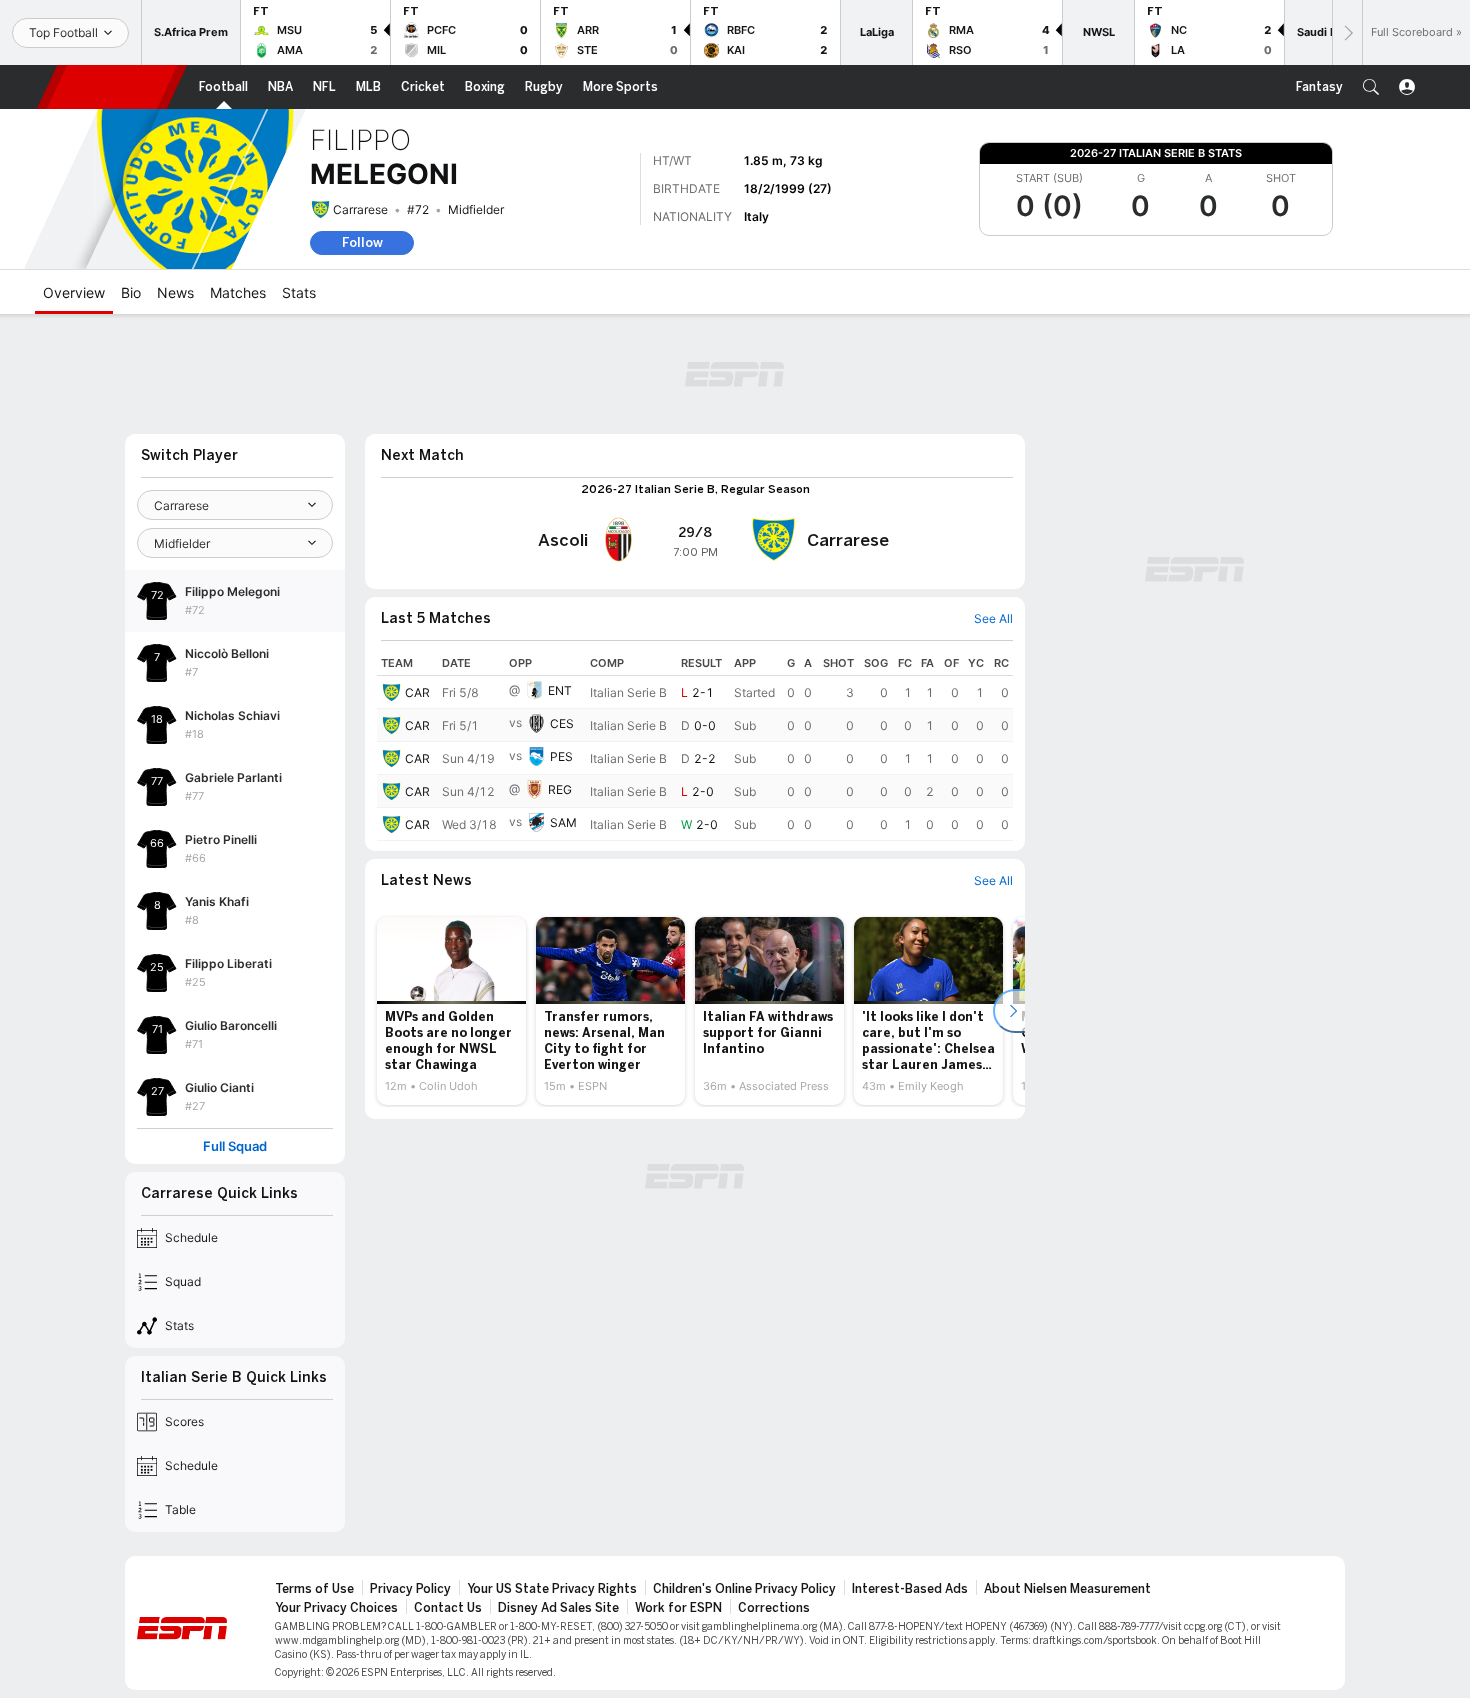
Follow (362, 242)
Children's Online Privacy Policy (744, 1589)
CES (562, 723)
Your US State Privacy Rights (552, 1589)
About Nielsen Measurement (1067, 1589)
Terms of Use (314, 1589)
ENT (560, 690)
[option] (451, 1011)
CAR (417, 692)
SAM (563, 822)
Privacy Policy (410, 1589)
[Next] (1347, 32)
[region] (695, 746)
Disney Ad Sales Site (558, 1608)
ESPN (112, 87)
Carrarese (360, 209)
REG (560, 789)
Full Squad (235, 1146)
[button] (1371, 87)
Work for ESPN (678, 1608)
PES (561, 756)
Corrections (774, 1608)
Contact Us (448, 1608)
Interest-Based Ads (910, 1589)
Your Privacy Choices (336, 1608)
